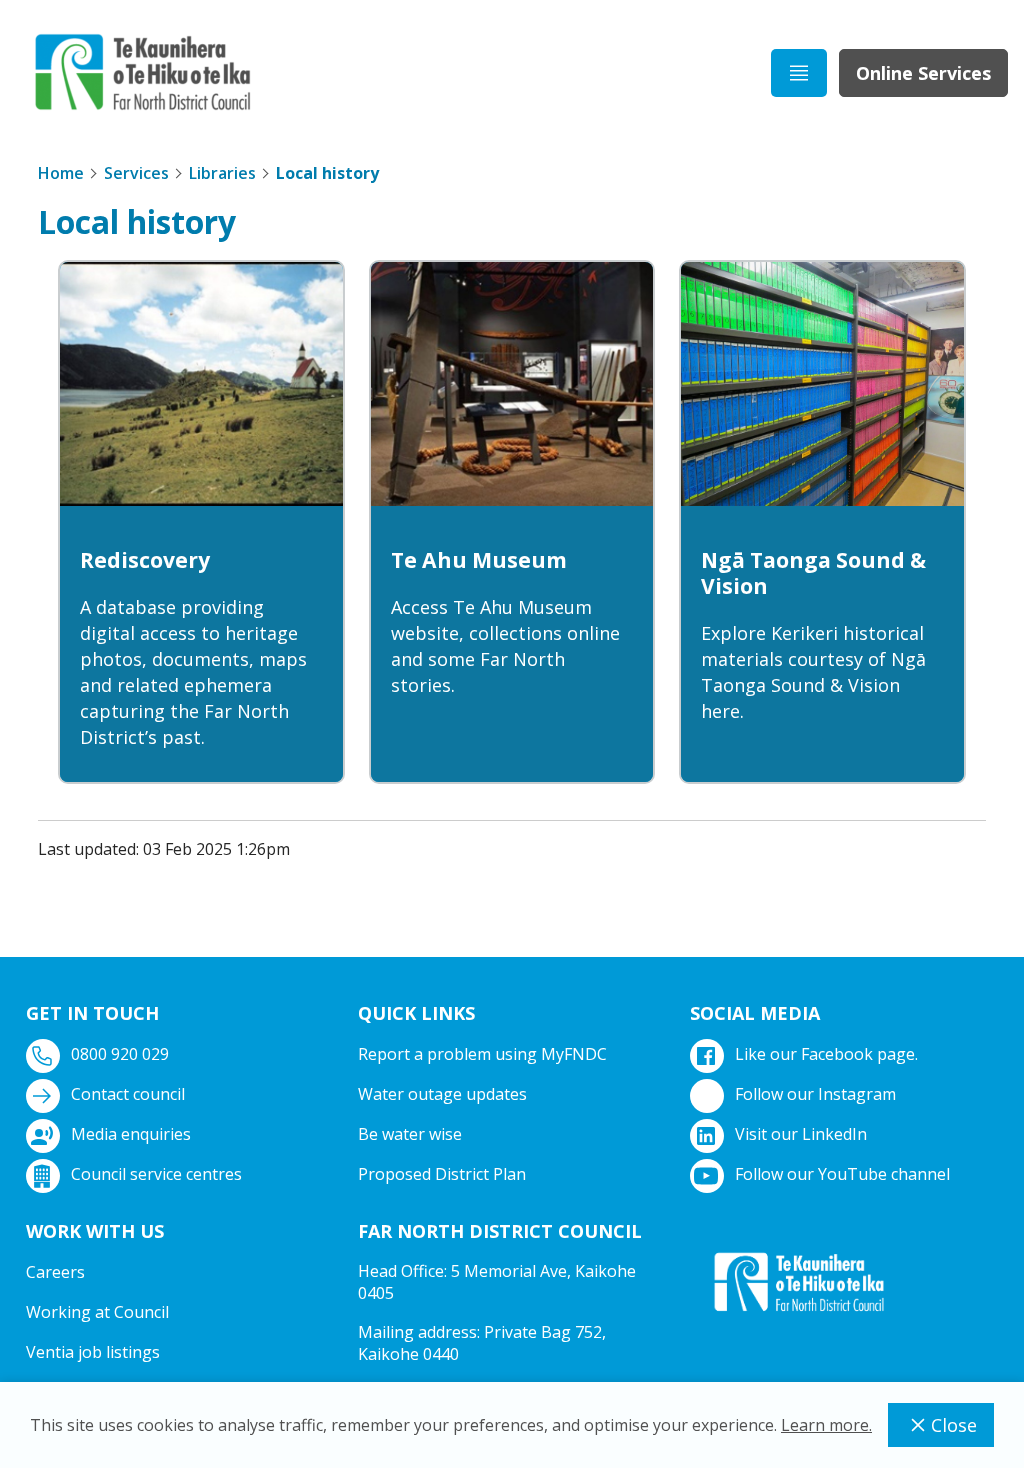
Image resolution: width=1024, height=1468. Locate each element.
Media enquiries (131, 1134)
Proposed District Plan (442, 1174)
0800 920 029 (120, 1054)
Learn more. (826, 1425)
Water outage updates (442, 1094)
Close (954, 1425)
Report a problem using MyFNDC (482, 1054)
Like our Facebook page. (826, 1054)
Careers (55, 1272)
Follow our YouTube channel (842, 1174)
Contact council (128, 1094)
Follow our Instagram (815, 1094)
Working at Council (97, 1312)
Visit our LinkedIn (801, 1134)
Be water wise (410, 1134)
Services (136, 173)
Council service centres (156, 1174)
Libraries (222, 173)
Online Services (923, 73)
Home (61, 173)
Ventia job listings (93, 1352)
